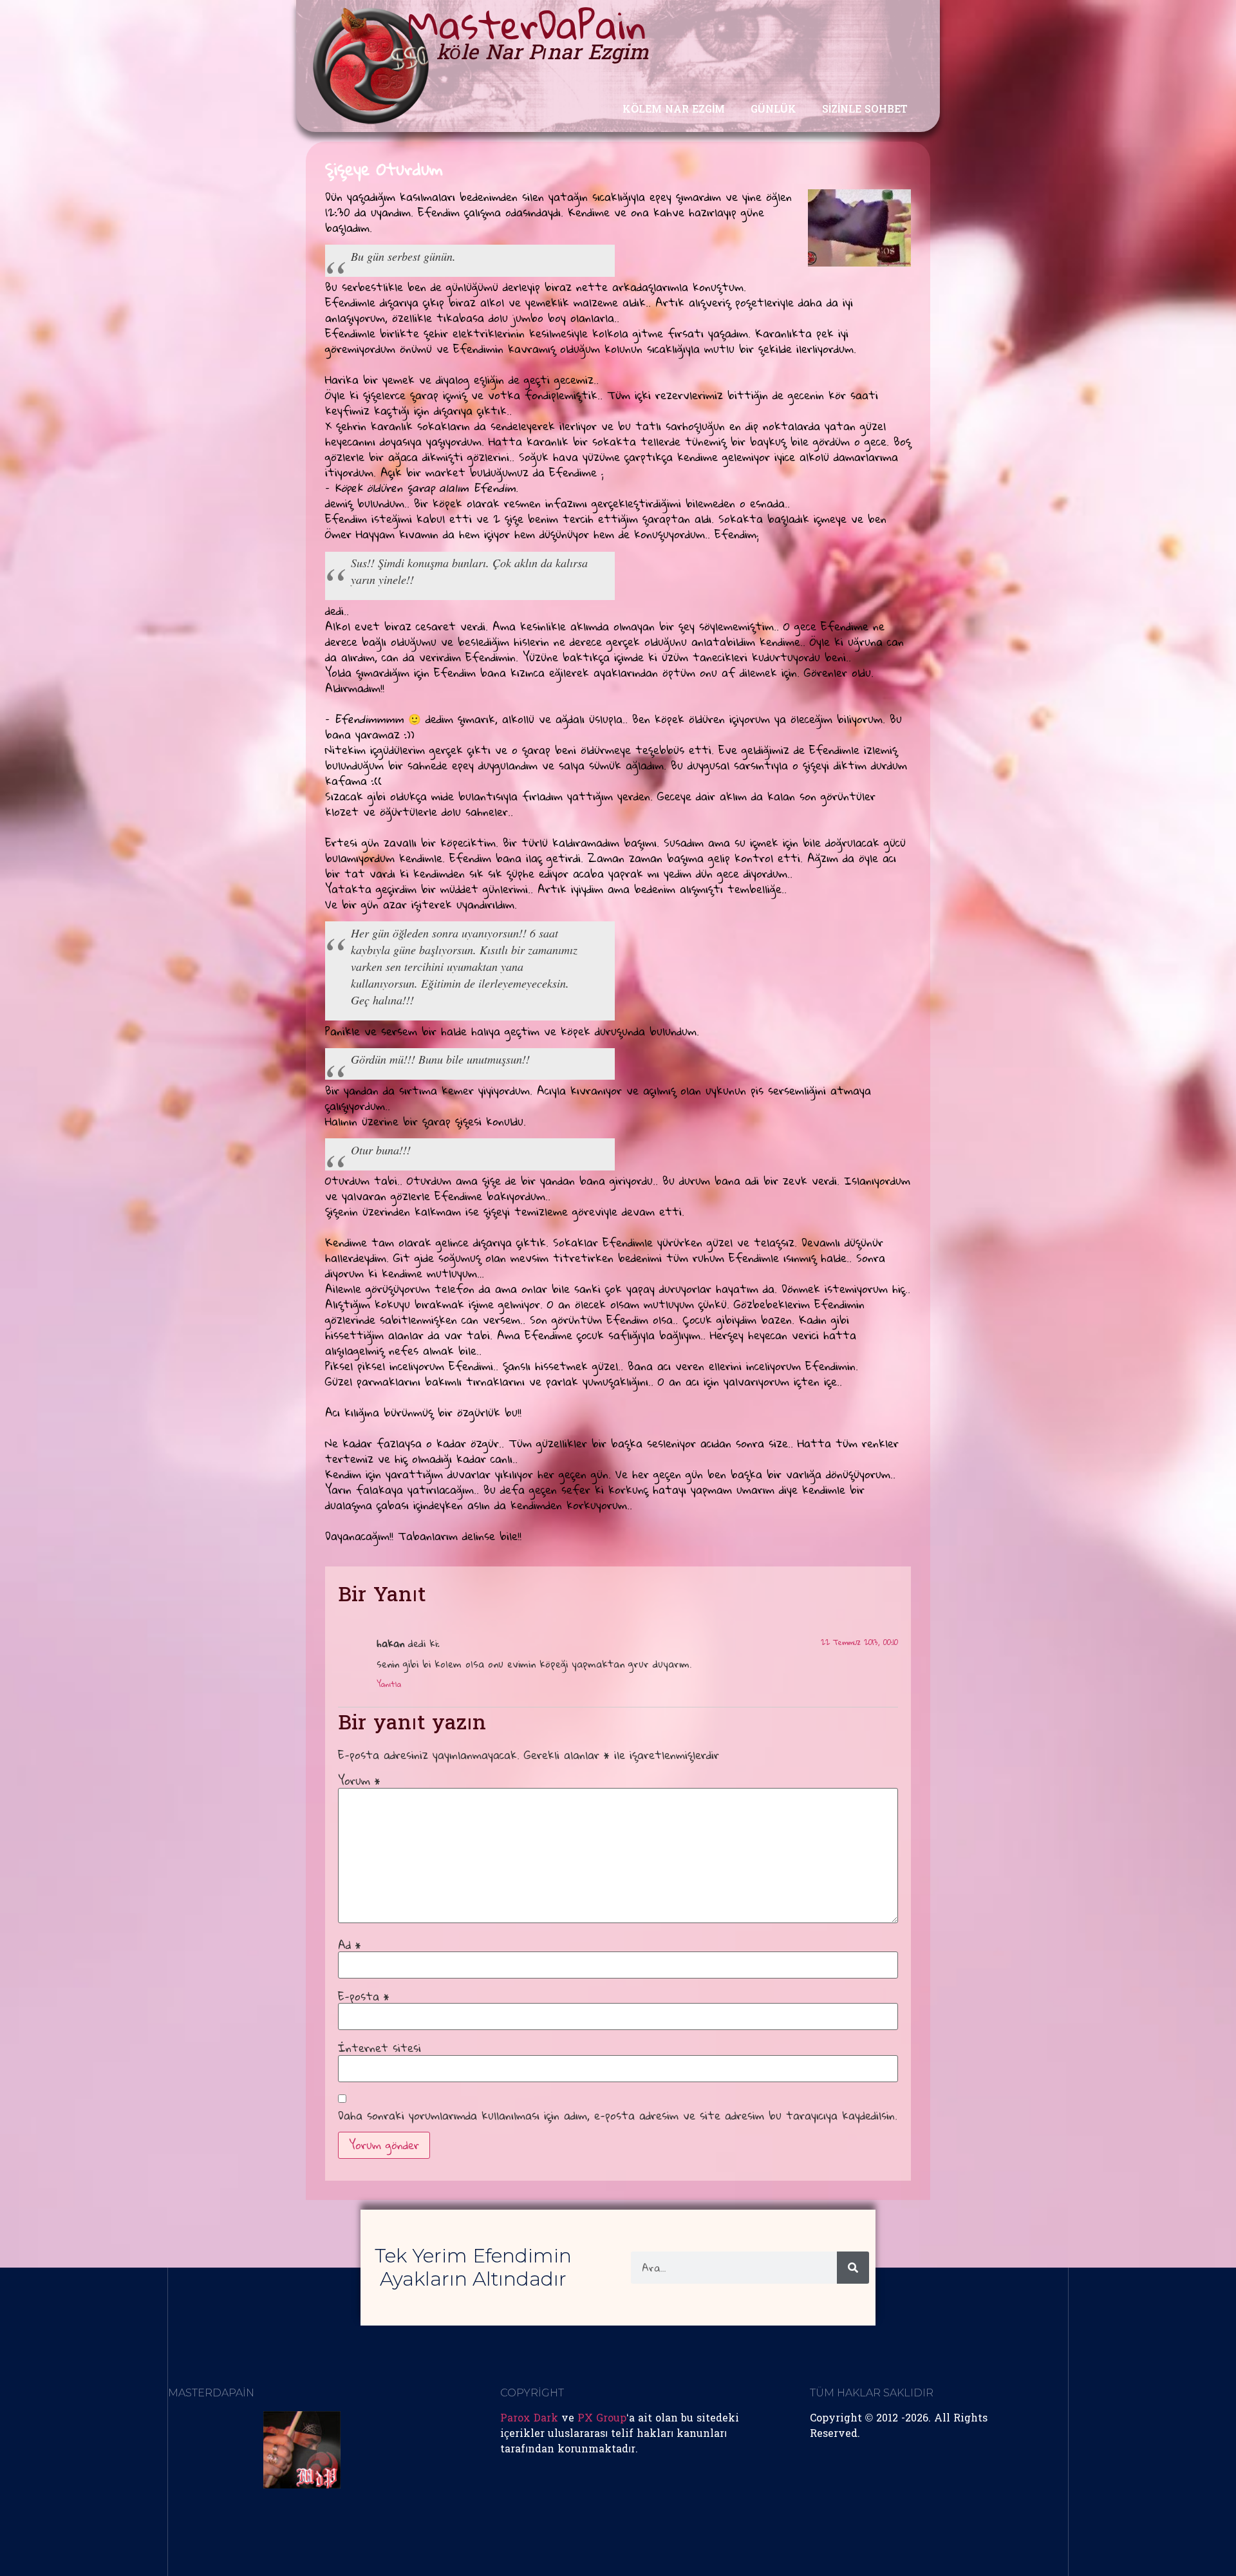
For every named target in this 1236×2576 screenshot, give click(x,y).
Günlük (773, 110)
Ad (350, 1945)
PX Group (602, 2419)
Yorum (359, 1781)
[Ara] (853, 2268)
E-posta (364, 1997)
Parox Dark (529, 2419)
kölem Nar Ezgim (674, 110)
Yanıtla (389, 1684)
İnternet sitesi (379, 2048)
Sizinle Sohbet (865, 110)
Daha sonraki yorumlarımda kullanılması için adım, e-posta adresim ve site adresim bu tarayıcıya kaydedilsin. (618, 2116)
